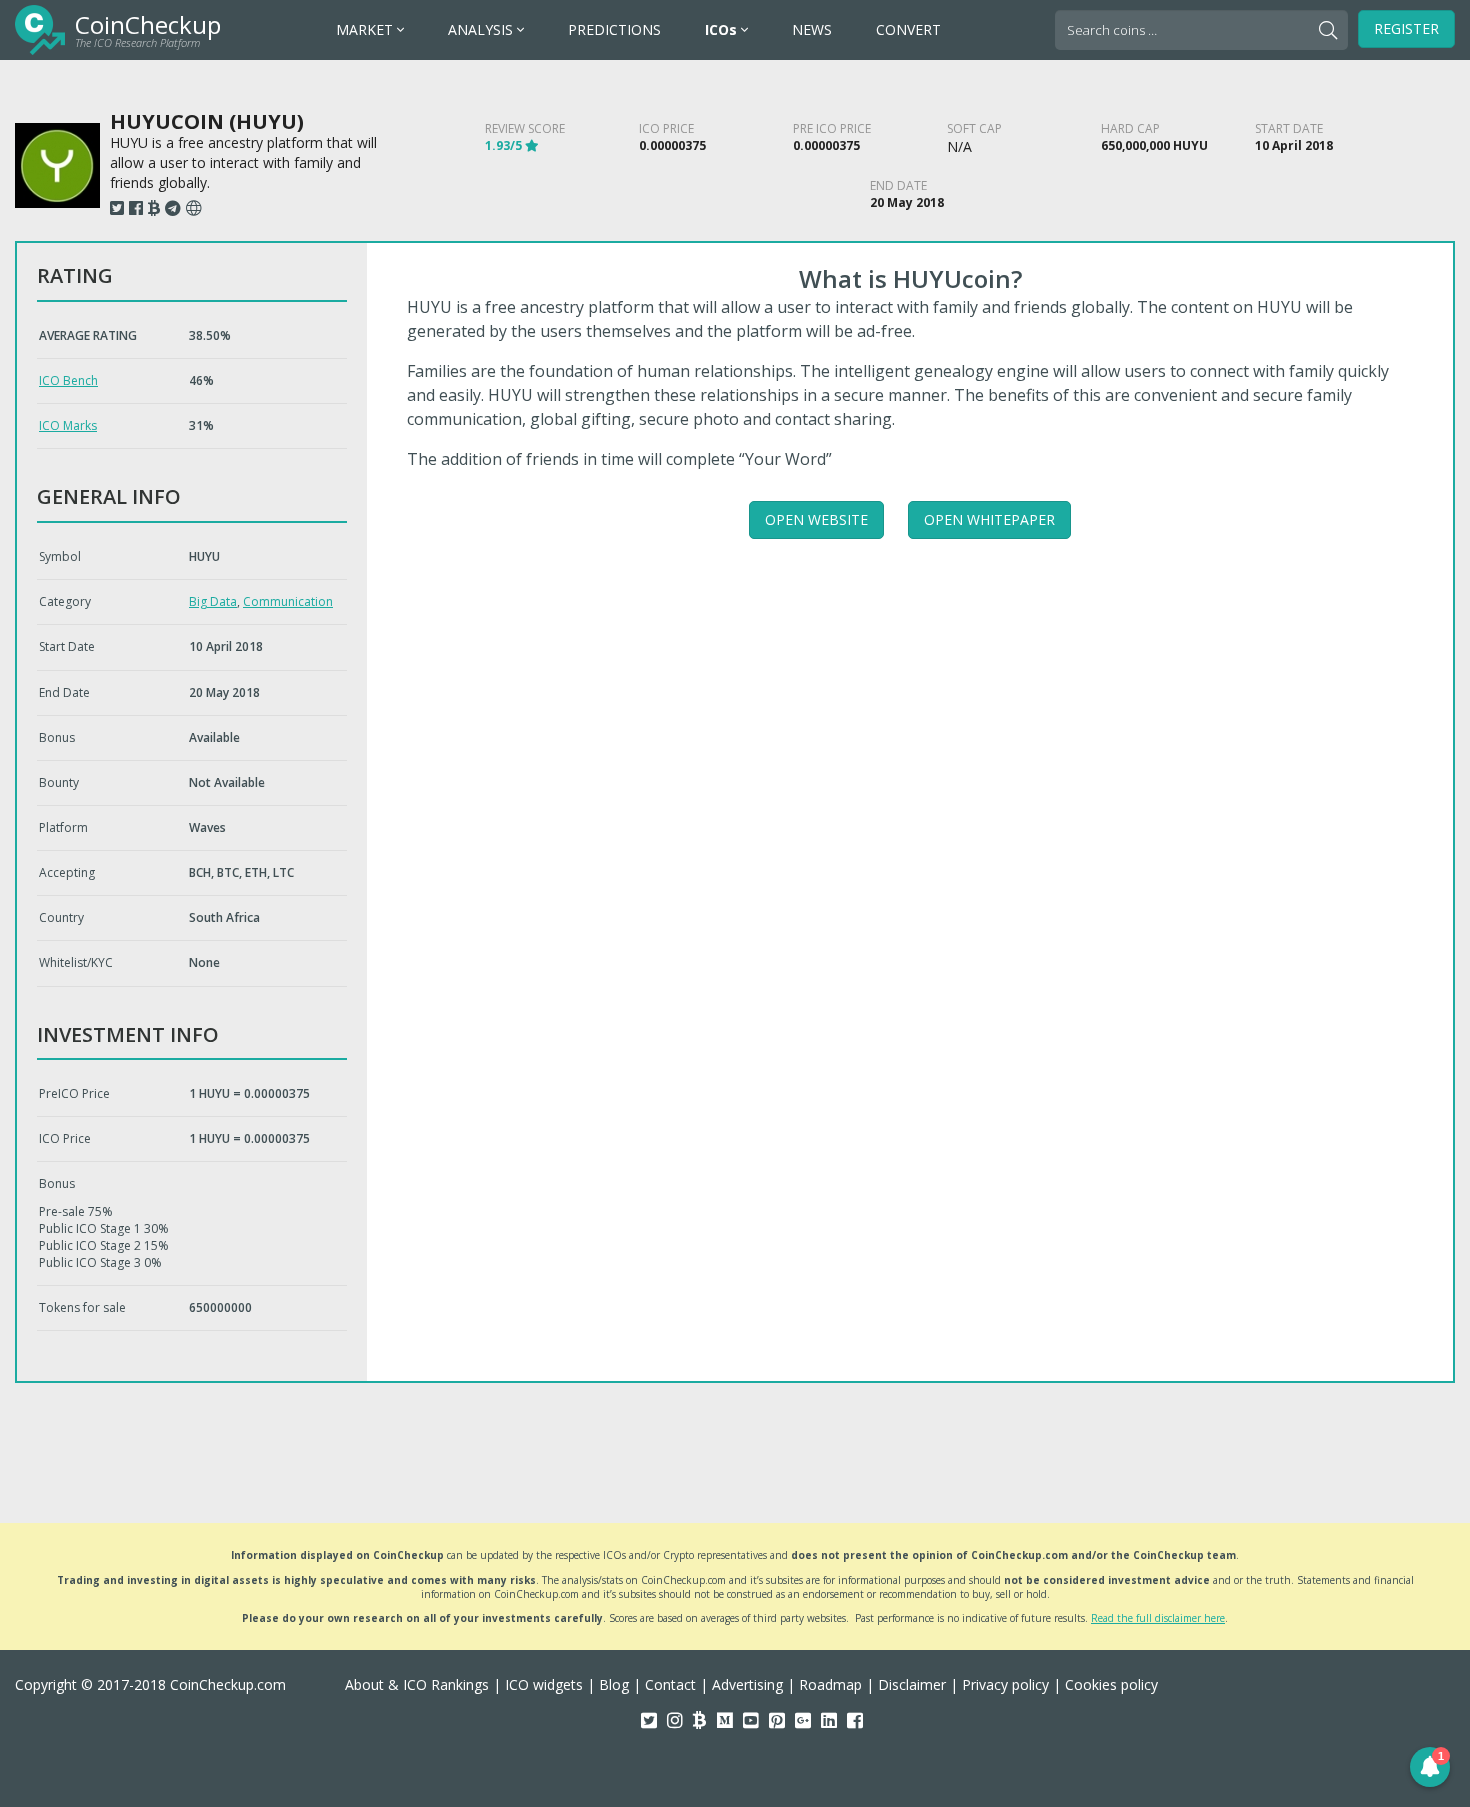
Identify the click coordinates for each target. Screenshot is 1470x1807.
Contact (670, 1684)
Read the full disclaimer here (1158, 1618)
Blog (614, 1684)
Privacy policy (1005, 1684)
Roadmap (830, 1684)
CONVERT (908, 29)
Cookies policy (1111, 1684)
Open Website (816, 519)
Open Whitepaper (989, 519)
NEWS (812, 29)
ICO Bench (68, 380)
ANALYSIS (482, 29)
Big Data (213, 601)
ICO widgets (544, 1684)
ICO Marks (68, 425)
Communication (288, 601)
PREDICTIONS (614, 29)
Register (1406, 28)
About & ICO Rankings (417, 1684)
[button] (1430, 1767)
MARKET (366, 29)
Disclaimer (912, 1684)
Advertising (747, 1684)
